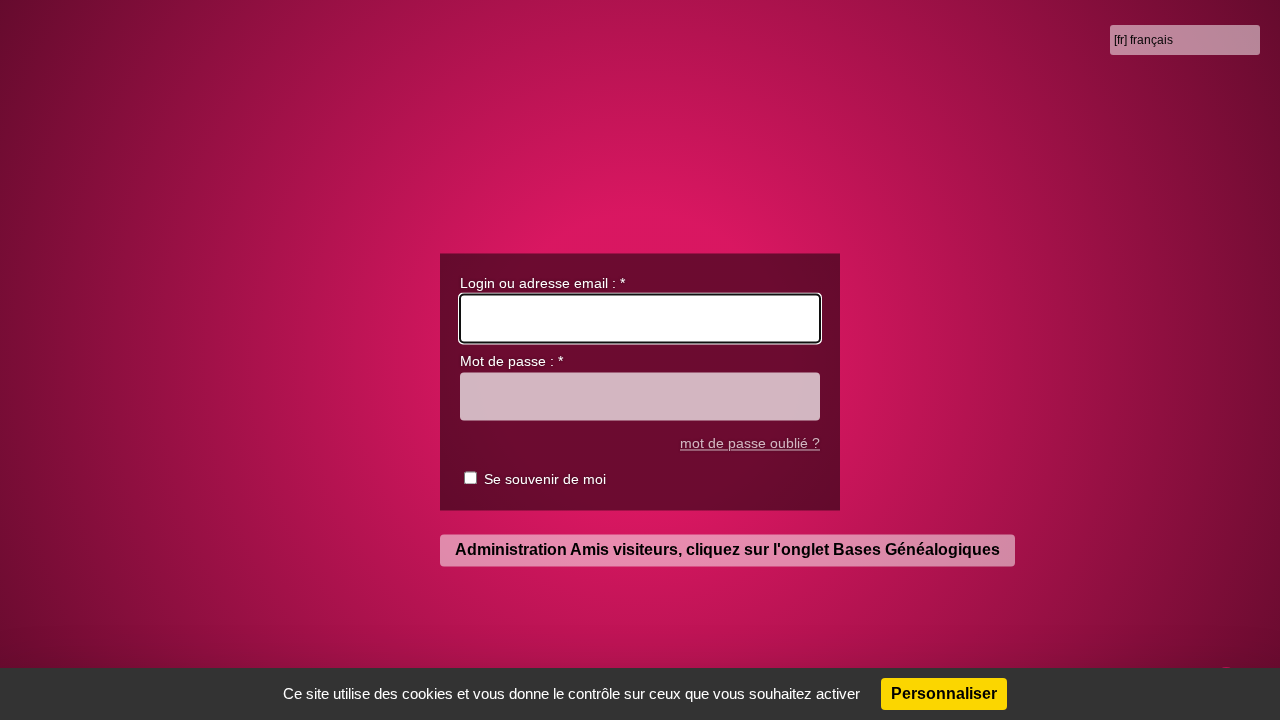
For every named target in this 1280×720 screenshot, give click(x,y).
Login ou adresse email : (542, 283)
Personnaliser (944, 693)
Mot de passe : (511, 362)
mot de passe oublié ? (750, 443)
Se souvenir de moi (545, 480)
